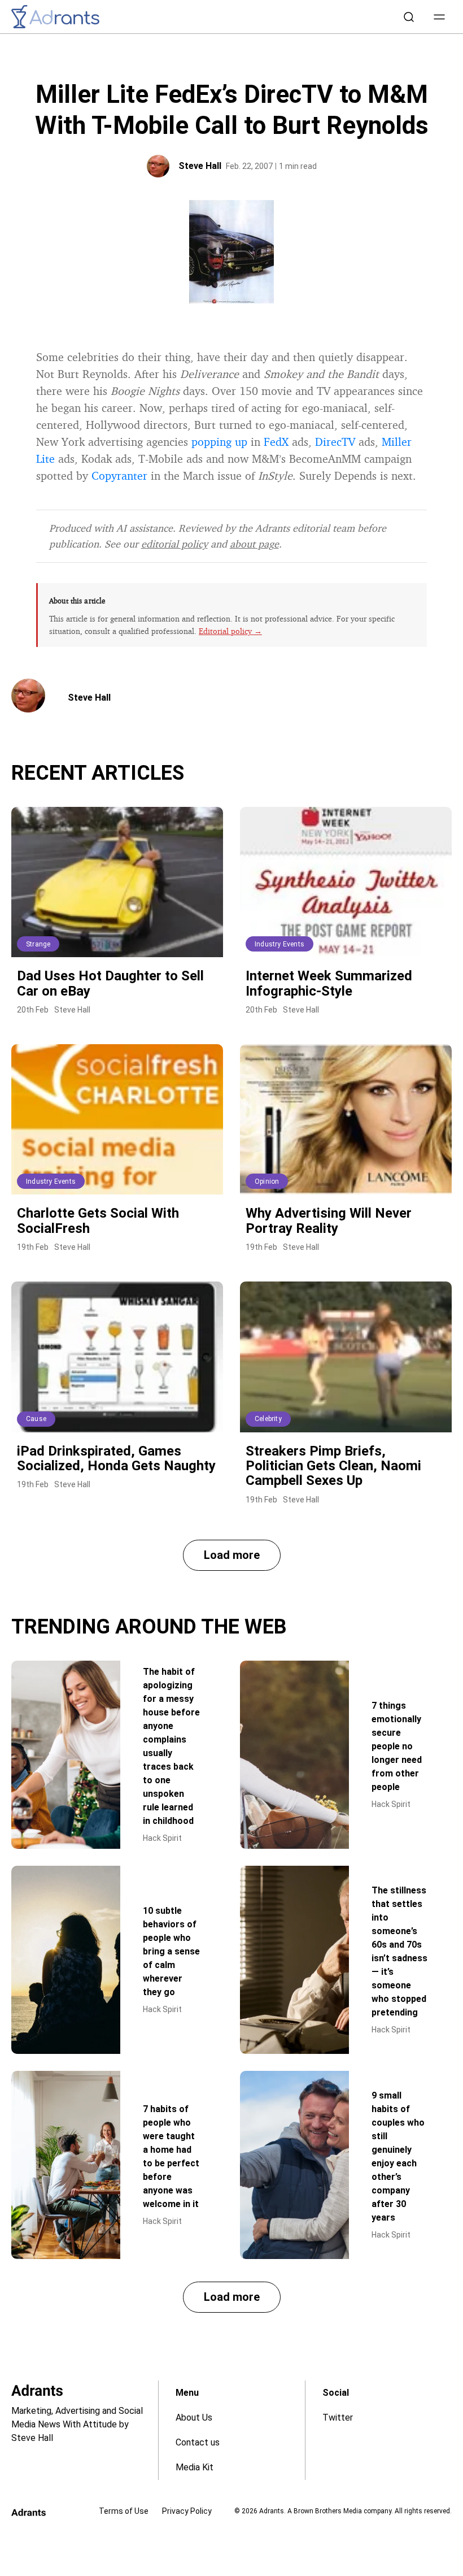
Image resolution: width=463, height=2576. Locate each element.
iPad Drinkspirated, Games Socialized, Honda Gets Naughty (116, 1458)
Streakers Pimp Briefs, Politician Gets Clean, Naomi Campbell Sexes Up (333, 1466)
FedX (276, 442)
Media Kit (195, 2467)
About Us (194, 2418)
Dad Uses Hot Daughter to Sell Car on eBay (110, 983)
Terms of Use (124, 2511)
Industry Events (279, 944)
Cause (36, 1419)
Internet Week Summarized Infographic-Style (329, 983)
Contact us (198, 2442)
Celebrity (268, 1419)
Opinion (267, 1181)
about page (254, 544)
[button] (439, 17)
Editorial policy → (230, 631)
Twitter (338, 2418)
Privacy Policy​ (187, 2511)
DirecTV (335, 442)
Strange (38, 944)
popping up (219, 442)
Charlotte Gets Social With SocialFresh (98, 1220)
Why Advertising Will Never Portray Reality (329, 1220)
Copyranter (119, 475)
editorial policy (174, 544)
